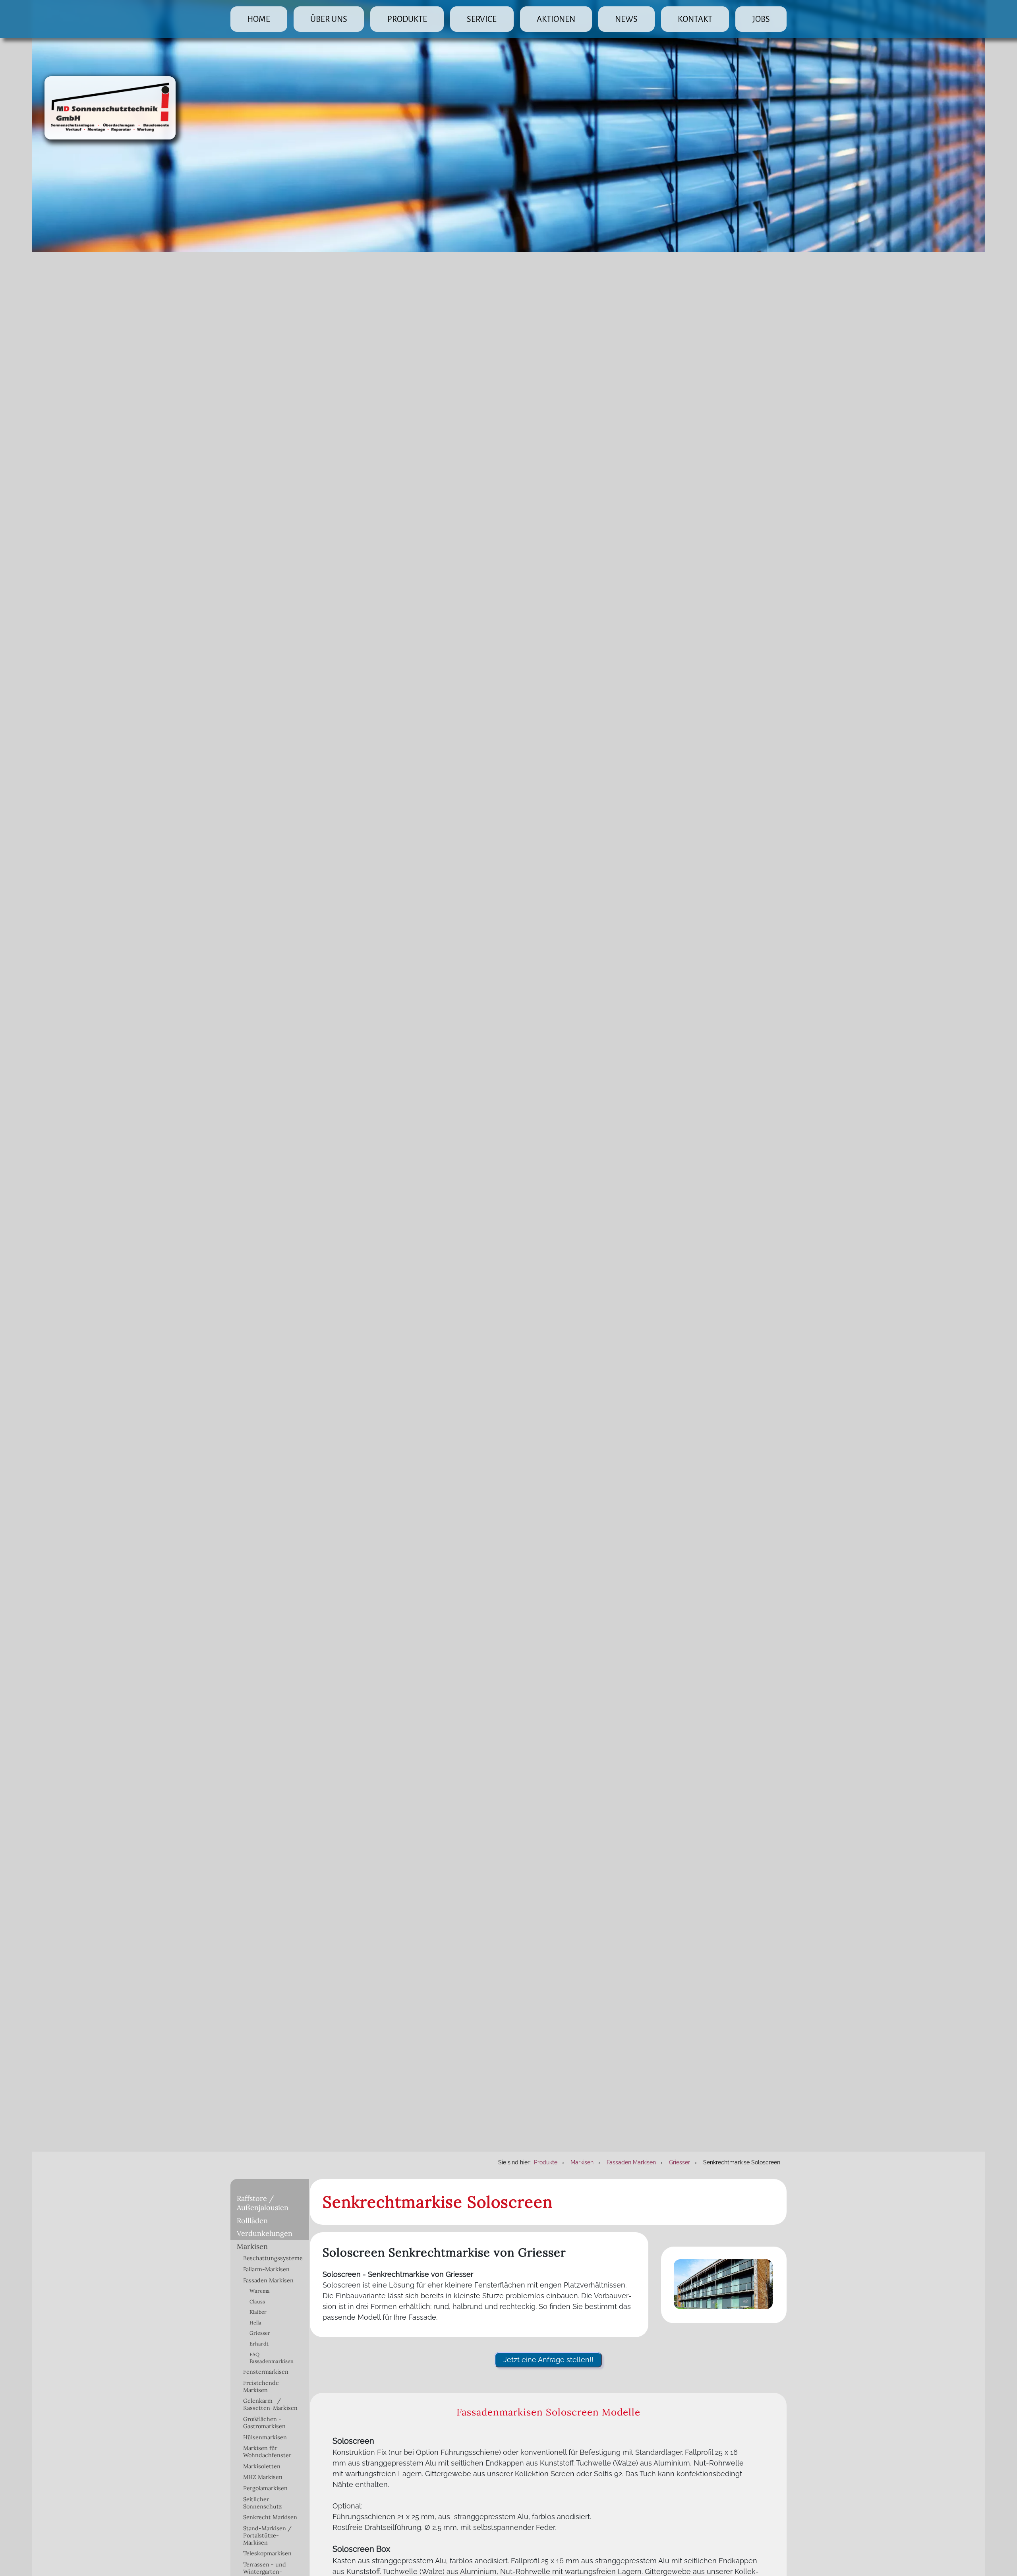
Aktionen (556, 19)
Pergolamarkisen (265, 2488)
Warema (260, 2291)
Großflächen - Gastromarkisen (264, 2423)
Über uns (329, 19)
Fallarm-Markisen (266, 2269)
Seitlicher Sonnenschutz (262, 2503)
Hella (255, 2323)
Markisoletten (262, 2466)
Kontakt (695, 19)
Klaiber (258, 2312)
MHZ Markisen (263, 2477)
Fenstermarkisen (266, 2372)
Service (482, 19)
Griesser (260, 2333)
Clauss (257, 2302)
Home (259, 19)
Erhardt (259, 2344)
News (626, 19)
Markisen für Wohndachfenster (267, 2452)
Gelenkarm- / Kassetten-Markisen (270, 2404)
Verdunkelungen (265, 2233)
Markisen (252, 2246)
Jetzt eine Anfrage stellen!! (548, 2360)
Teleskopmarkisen (267, 2553)
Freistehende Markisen (261, 2386)
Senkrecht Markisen (270, 2517)
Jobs (761, 19)
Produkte (407, 19)
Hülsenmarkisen (265, 2437)
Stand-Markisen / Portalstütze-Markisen (267, 2535)
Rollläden (252, 2221)
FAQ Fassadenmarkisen (272, 2358)
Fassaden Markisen (268, 2280)
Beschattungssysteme (273, 2258)
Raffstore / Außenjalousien (263, 2203)
